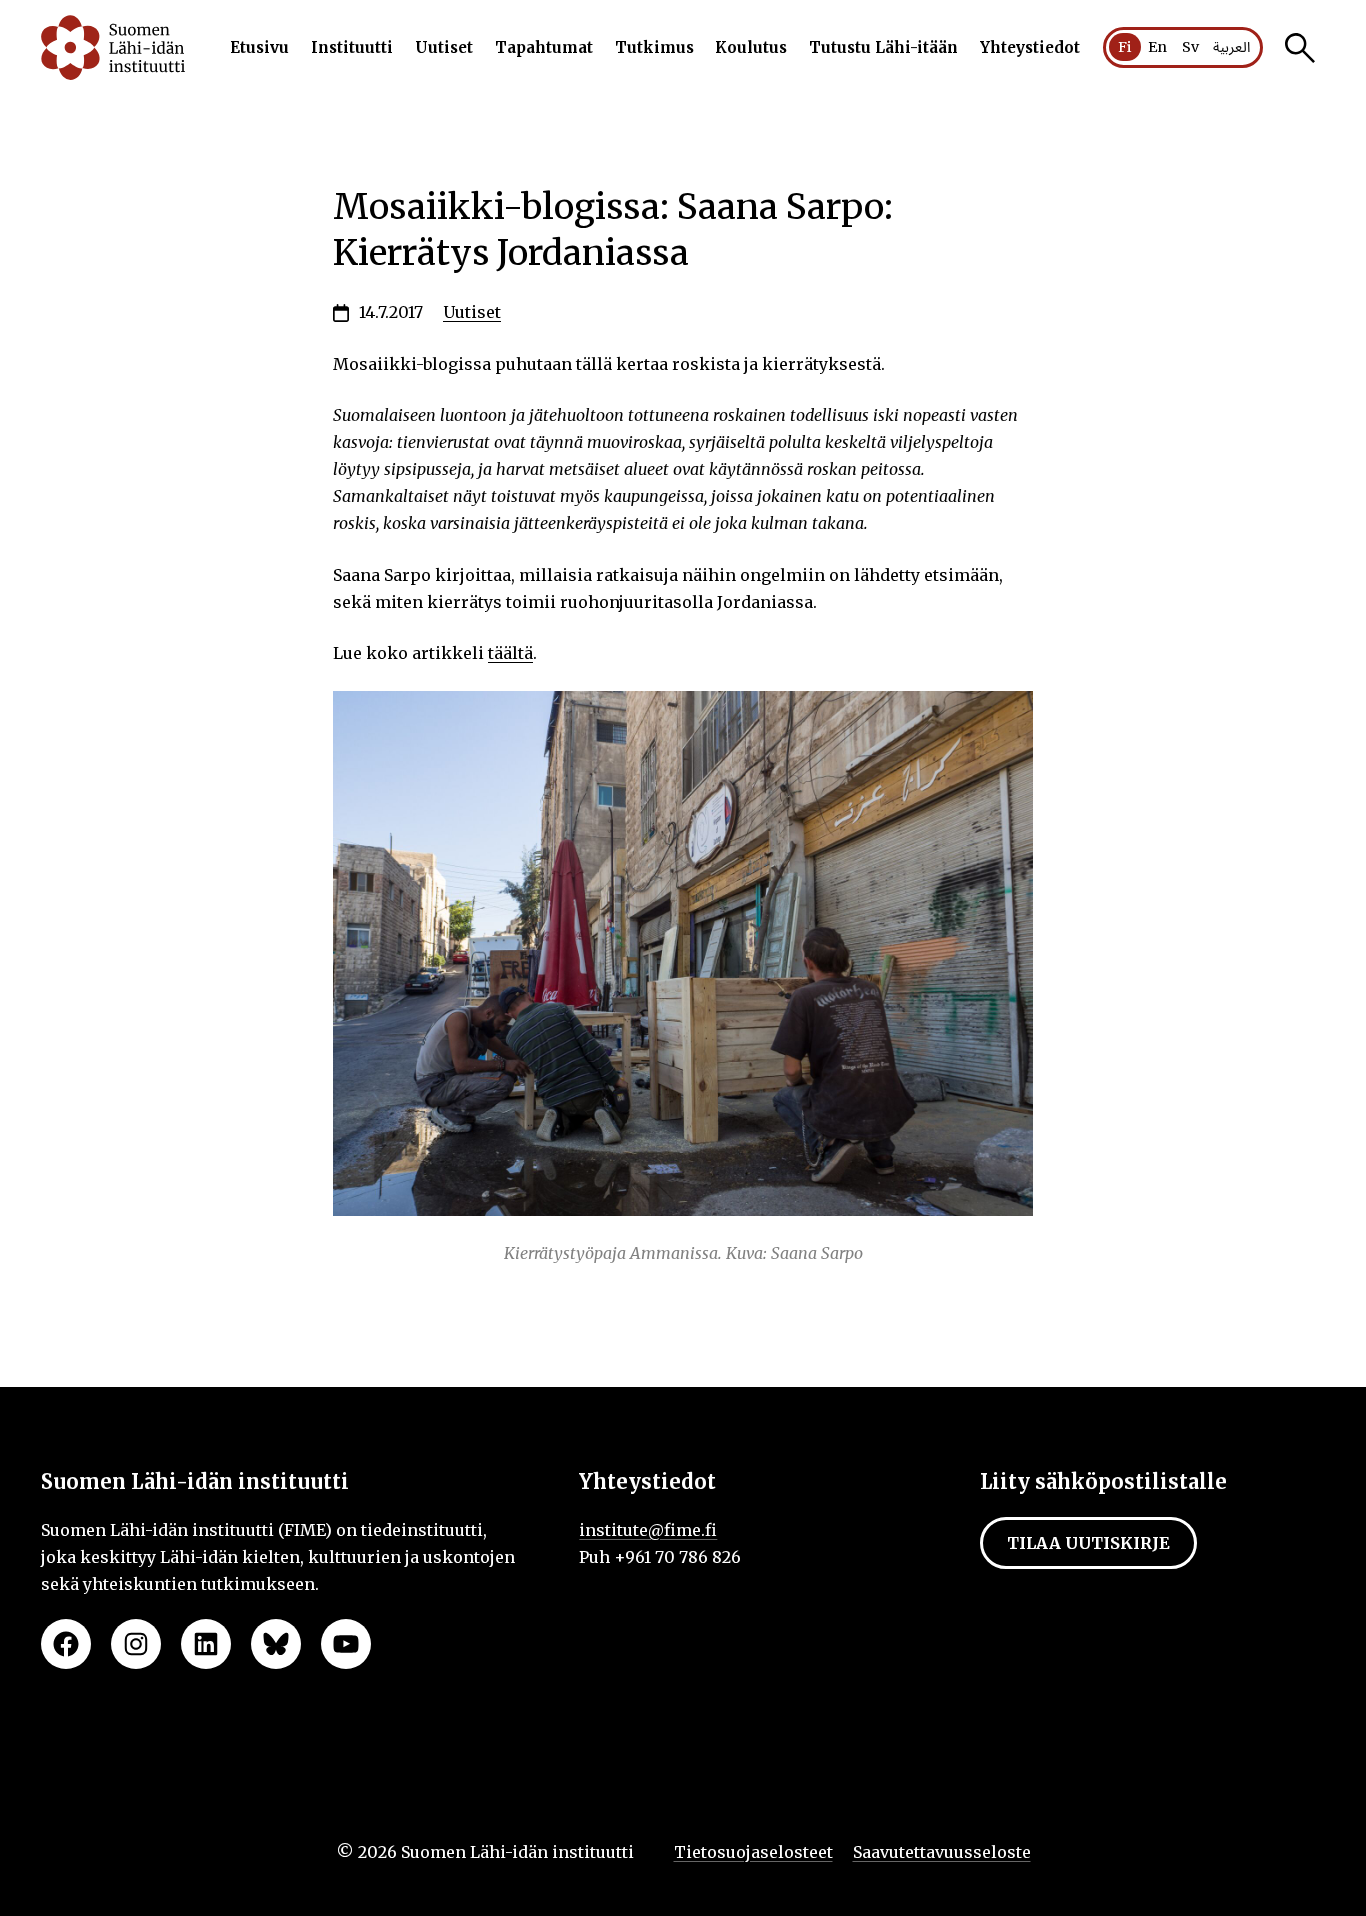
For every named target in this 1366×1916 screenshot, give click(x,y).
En (1157, 47)
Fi (1125, 47)
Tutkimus (654, 47)
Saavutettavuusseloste (942, 1852)
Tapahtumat (544, 47)
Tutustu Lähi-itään (883, 47)
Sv (1190, 47)
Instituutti (352, 47)
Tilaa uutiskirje (1088, 1543)
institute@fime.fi (648, 1530)
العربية (1231, 48)
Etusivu (259, 47)
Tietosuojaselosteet (753, 1852)
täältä (510, 653)
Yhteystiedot (1030, 47)
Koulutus (751, 47)
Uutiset (444, 47)
